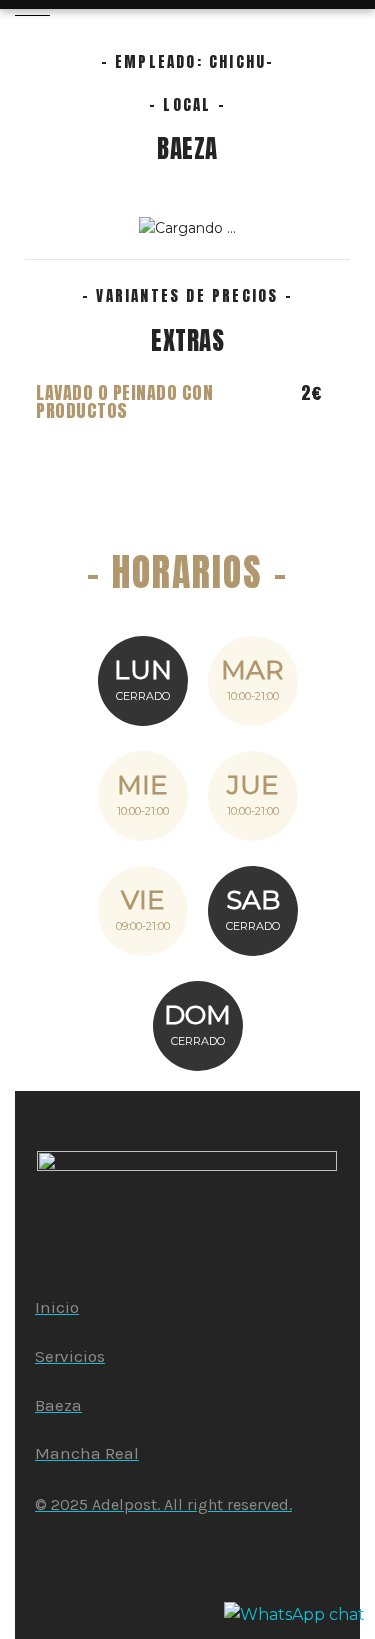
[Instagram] (53, 1551)
